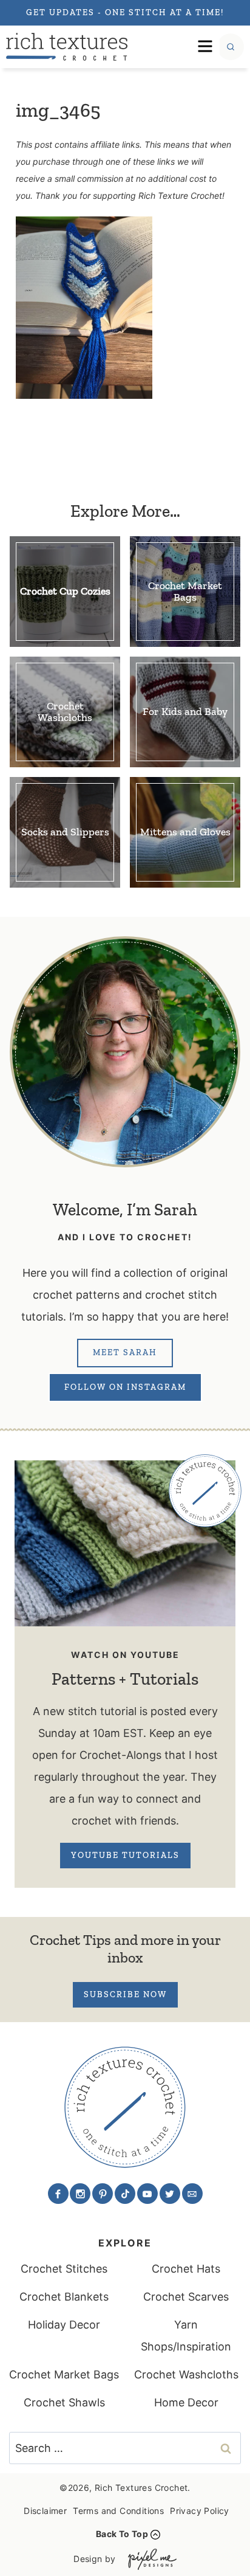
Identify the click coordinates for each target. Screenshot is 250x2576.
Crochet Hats (186, 2269)
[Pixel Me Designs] (149, 2559)
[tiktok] (125, 2194)
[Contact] (192, 2194)
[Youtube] (147, 2194)
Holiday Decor (64, 2325)
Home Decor (186, 2402)
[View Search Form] (231, 47)
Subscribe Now (125, 1994)
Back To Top (122, 2534)
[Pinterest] (103, 2194)
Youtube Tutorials (125, 1855)
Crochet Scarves (186, 2297)
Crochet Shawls (64, 2402)
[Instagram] (80, 2194)
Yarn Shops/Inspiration (186, 2336)
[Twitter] (170, 2194)
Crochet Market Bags (64, 2374)
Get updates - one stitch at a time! (125, 12)
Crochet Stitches (64, 2269)
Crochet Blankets (64, 2297)
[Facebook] (58, 2194)
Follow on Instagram (125, 1387)
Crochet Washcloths (186, 2374)
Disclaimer (45, 2511)
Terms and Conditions (118, 2511)
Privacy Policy (200, 2511)
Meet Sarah (125, 1352)
